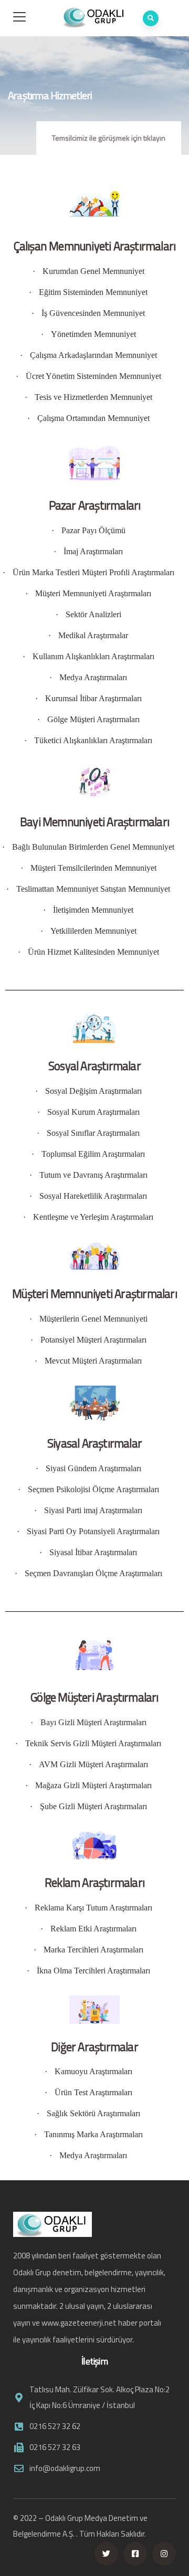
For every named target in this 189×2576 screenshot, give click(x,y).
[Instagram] (164, 2554)
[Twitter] (106, 2554)
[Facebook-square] (135, 2554)
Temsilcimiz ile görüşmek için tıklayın (109, 138)
